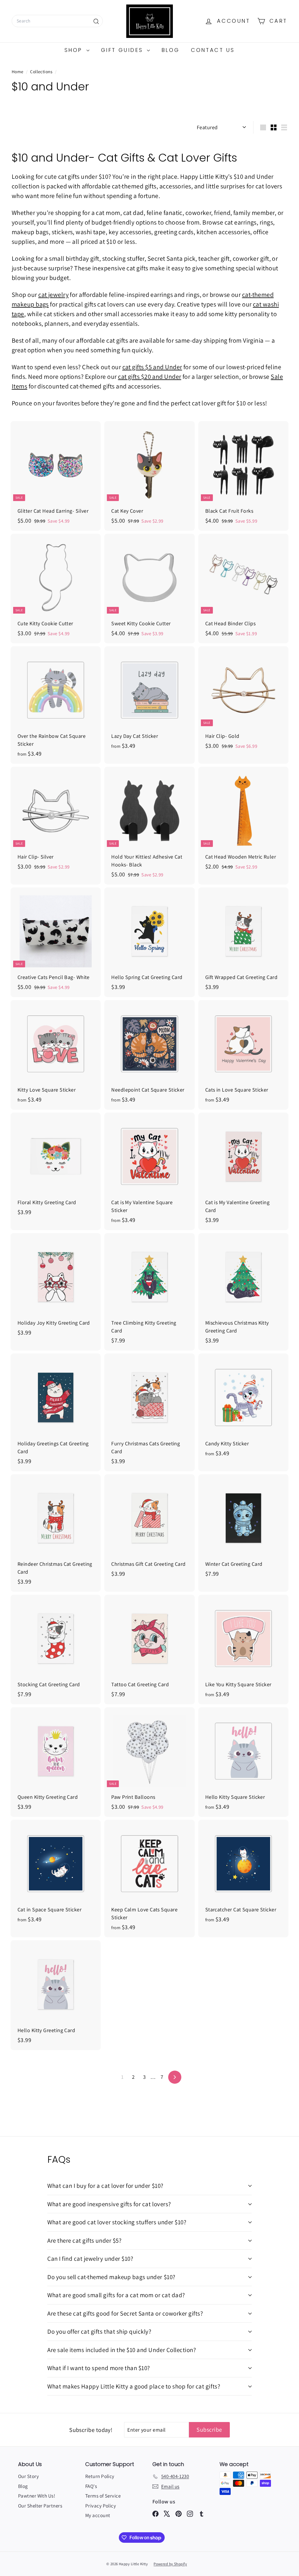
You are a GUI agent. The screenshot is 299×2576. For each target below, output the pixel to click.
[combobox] (57, 21)
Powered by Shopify (170, 2564)
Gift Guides (123, 50)
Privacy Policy (101, 2506)
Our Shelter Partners (40, 2506)
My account (98, 2515)
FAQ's (91, 2486)
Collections (42, 71)
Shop (75, 50)
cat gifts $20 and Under (149, 376)
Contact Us (213, 50)
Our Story (28, 2476)
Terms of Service (103, 2496)
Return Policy (100, 2476)
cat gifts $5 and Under (152, 367)
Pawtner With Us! (37, 2496)
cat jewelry (53, 295)
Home (18, 71)
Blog (170, 50)
